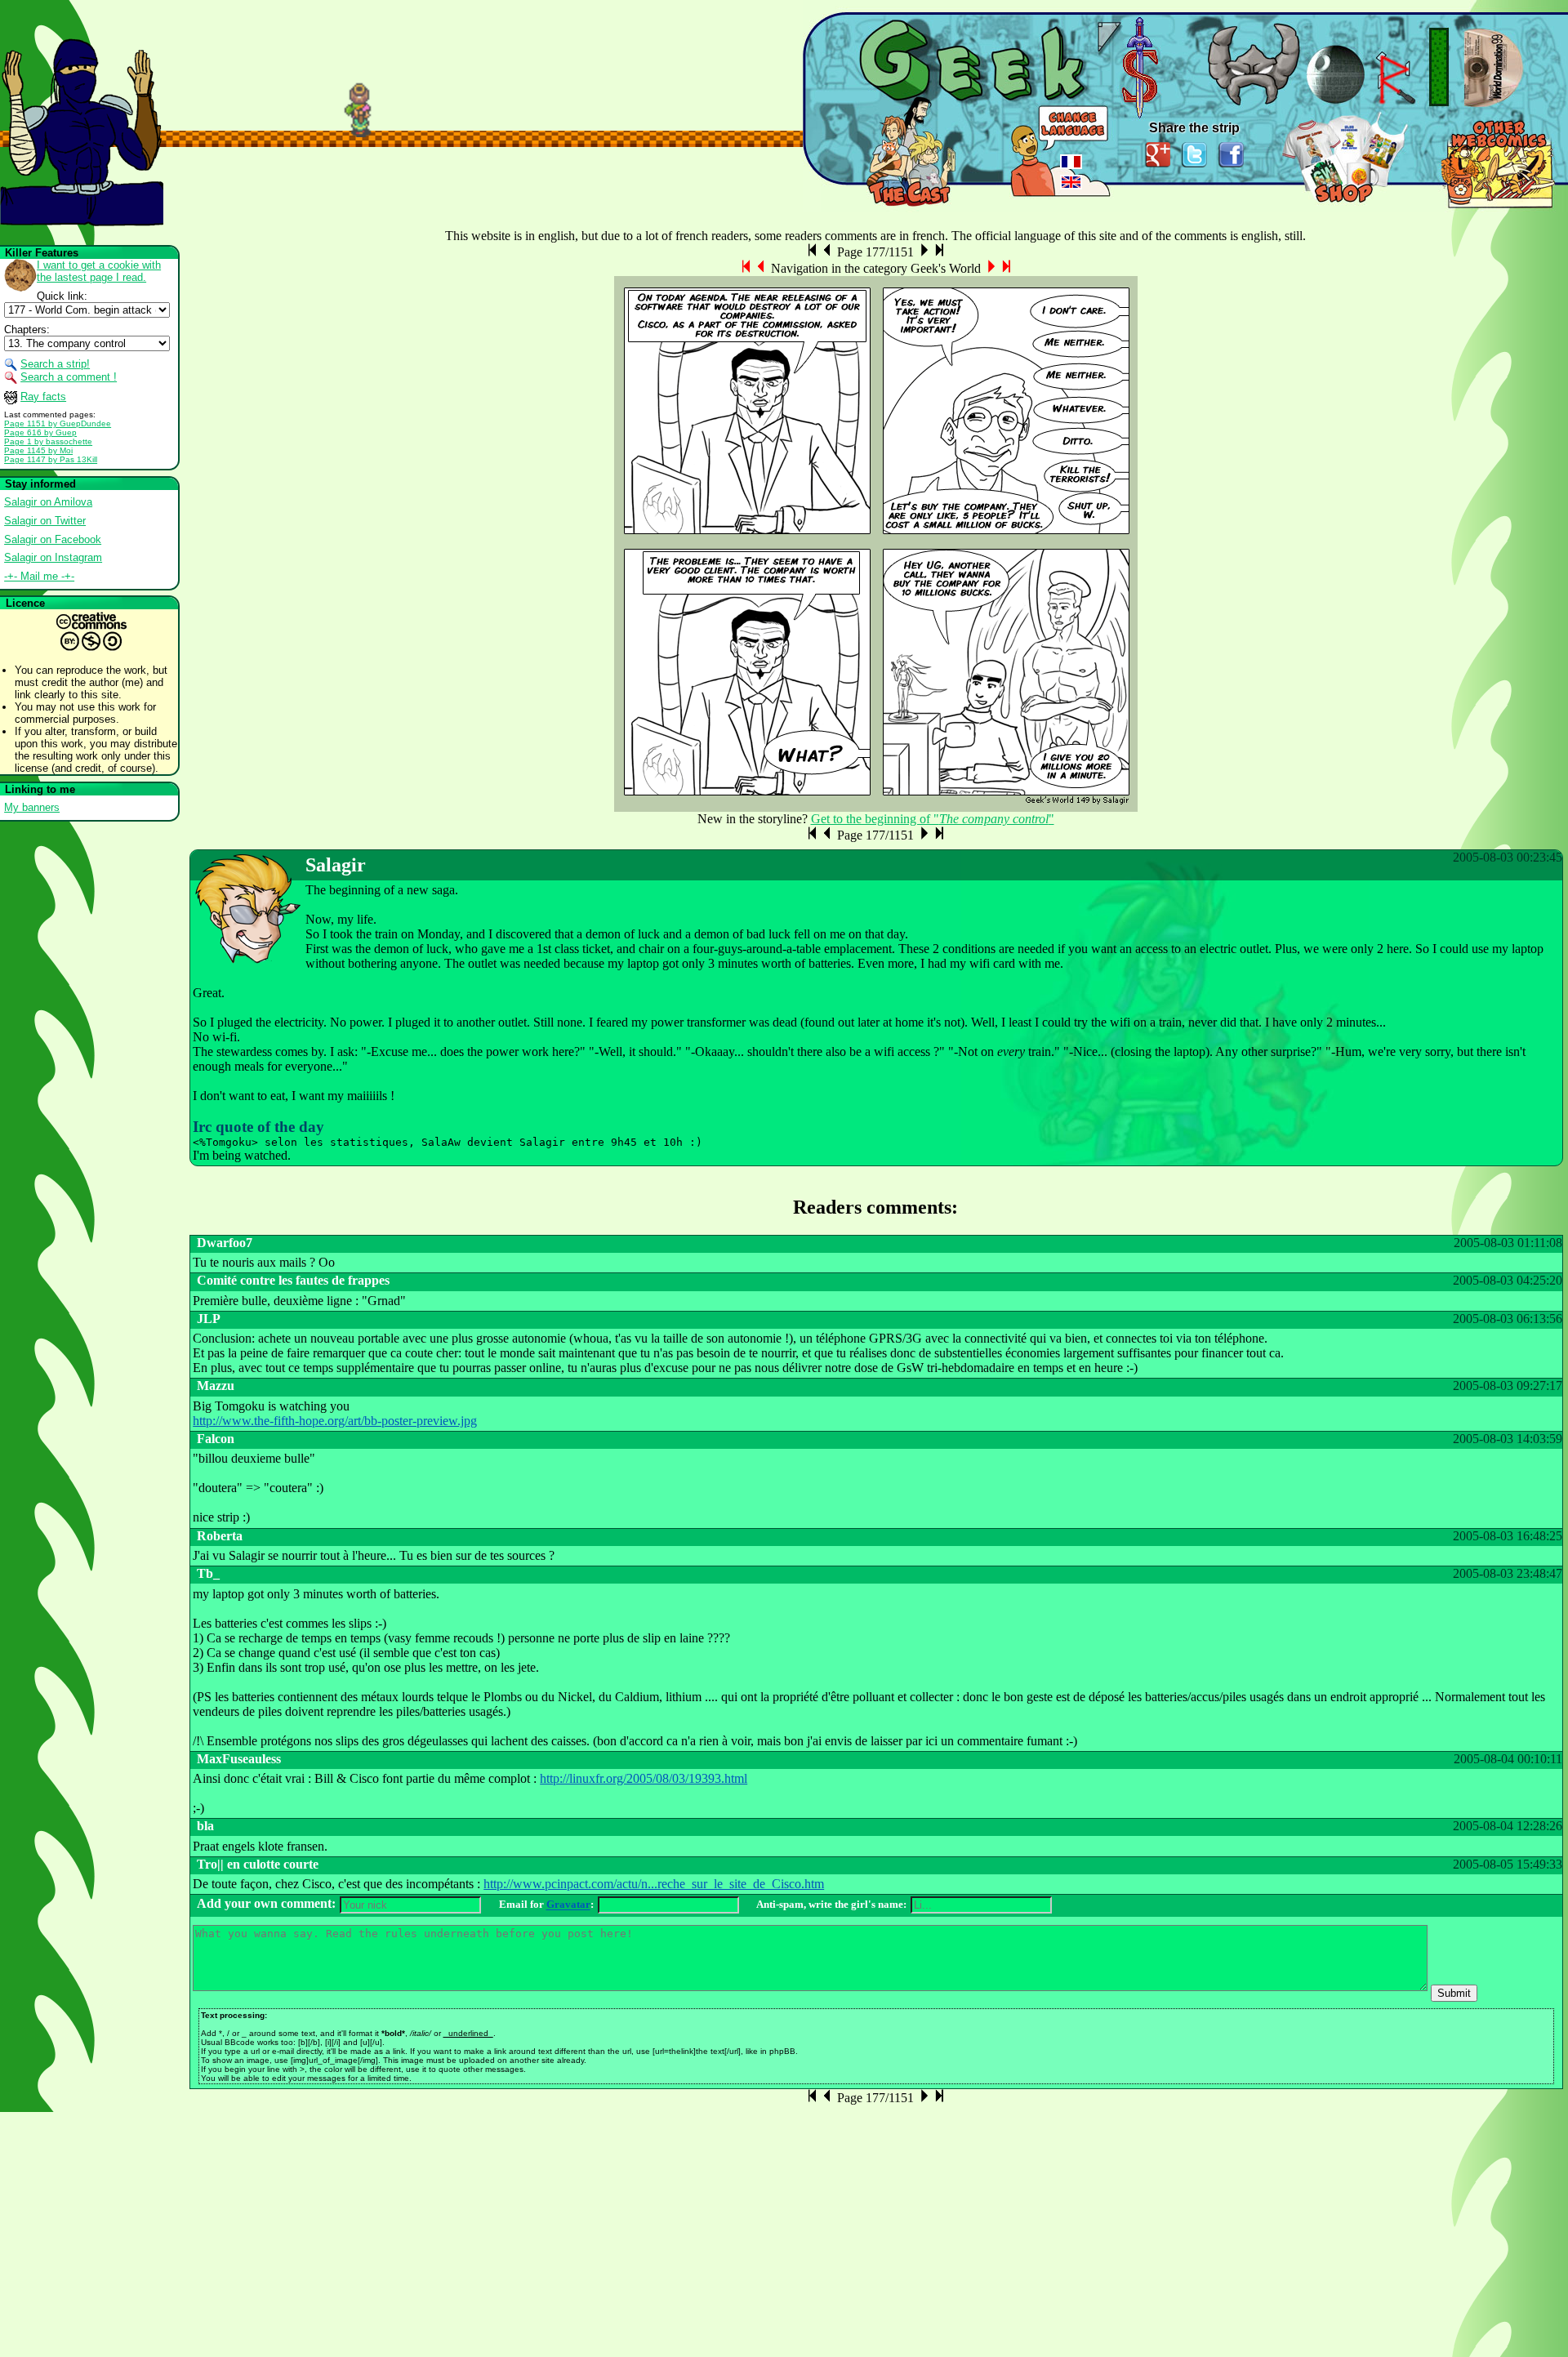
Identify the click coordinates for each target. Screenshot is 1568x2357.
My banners (32, 807)
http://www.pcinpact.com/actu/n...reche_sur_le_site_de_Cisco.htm (654, 1884)
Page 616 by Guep (40, 432)
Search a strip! (55, 364)
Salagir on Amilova (48, 502)
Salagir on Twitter (45, 521)
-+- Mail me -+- (39, 576)
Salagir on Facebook (53, 539)
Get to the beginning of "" (933, 819)
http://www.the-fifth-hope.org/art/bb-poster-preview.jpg (335, 1421)
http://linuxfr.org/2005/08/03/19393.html (644, 1778)
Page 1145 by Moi (38, 450)
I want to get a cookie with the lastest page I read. (99, 271)
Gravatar (568, 1905)
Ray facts (43, 397)
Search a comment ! (69, 377)
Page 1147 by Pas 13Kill (51, 459)
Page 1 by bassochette (48, 441)
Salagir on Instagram (53, 557)
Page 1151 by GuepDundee (58, 423)
